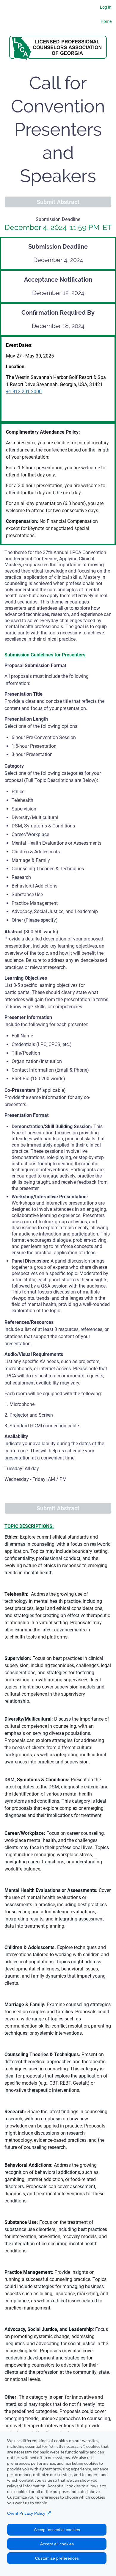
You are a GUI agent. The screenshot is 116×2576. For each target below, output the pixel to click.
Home (106, 21)
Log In (106, 7)
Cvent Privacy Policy (27, 2513)
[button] (58, 202)
